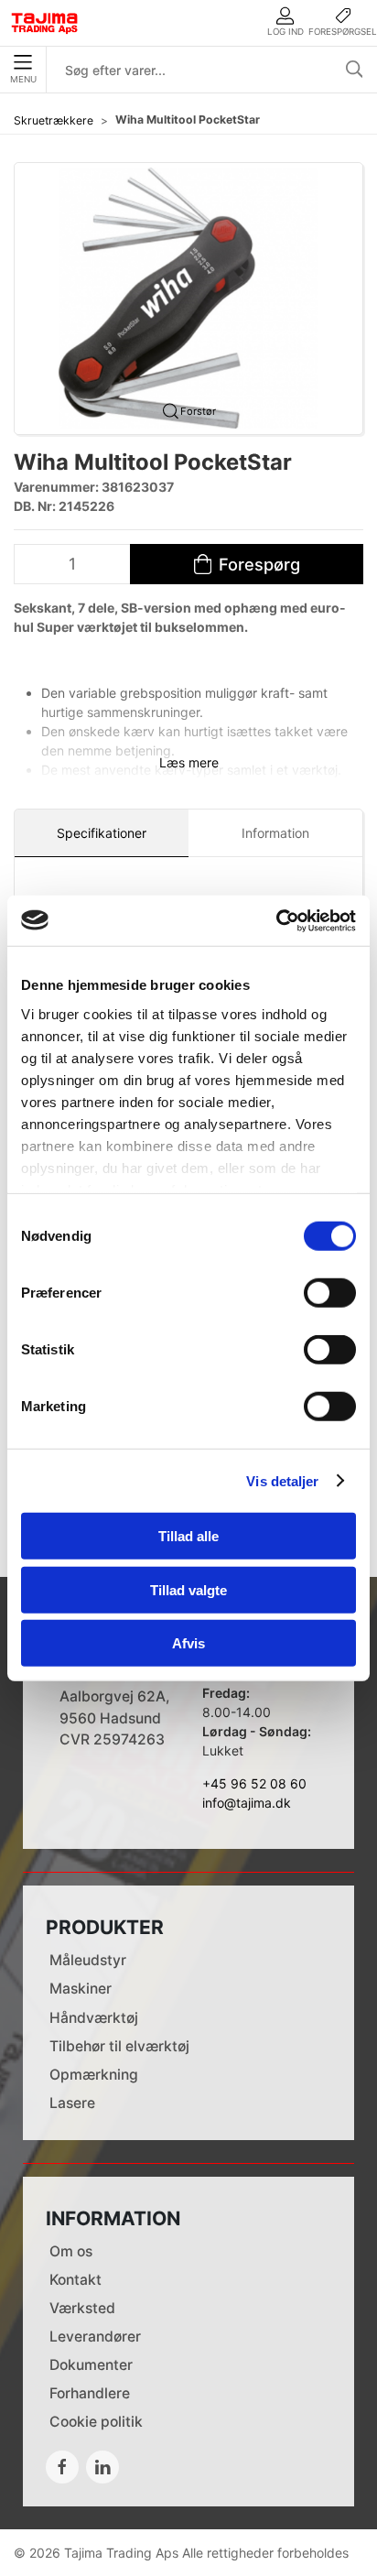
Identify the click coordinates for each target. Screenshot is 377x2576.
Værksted (82, 2308)
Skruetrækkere (54, 120)
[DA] (45, 23)
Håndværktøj (94, 2018)
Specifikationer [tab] (102, 833)
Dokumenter (91, 2365)
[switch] (330, 1293)
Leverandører (95, 2337)
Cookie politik (96, 2422)
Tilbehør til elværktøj (119, 2046)
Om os (71, 2251)
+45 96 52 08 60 (254, 1783)
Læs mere (189, 762)
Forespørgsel (343, 32)
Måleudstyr (88, 1960)
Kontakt (75, 2280)
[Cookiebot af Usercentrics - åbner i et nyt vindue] (276, 920)
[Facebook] (62, 2467)
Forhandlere (90, 2393)
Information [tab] (275, 833)
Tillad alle (188, 1536)
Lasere (72, 2103)
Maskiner (81, 1989)
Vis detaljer (282, 1480)
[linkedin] (102, 2467)
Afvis (188, 1643)
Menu (23, 79)
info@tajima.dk (247, 1803)
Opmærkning (94, 2075)
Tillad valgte (188, 1589)
